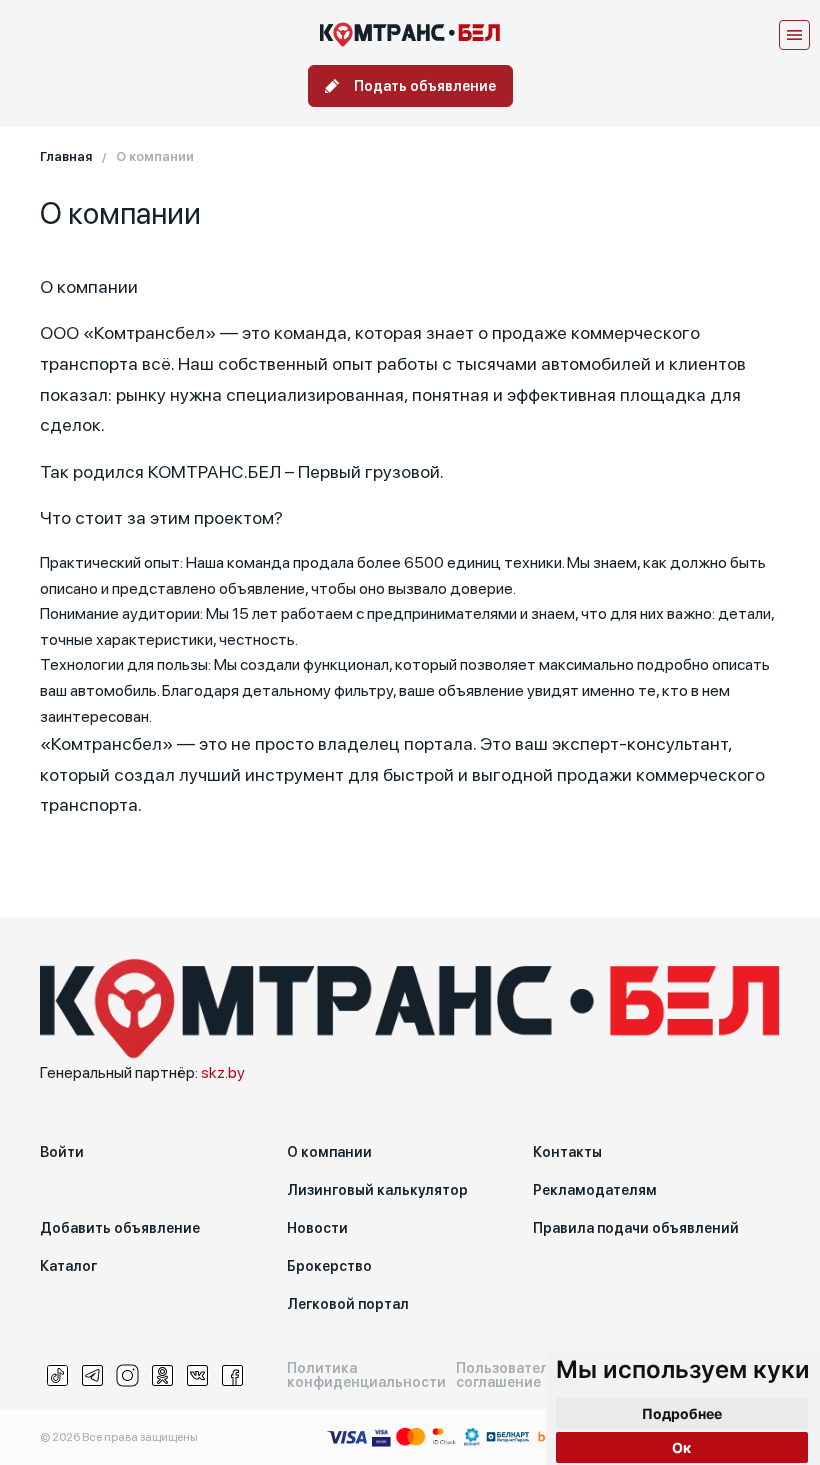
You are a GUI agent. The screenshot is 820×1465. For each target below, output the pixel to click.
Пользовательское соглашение (523, 1375)
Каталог (68, 1266)
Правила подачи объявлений (636, 1228)
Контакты (567, 1152)
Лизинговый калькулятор (377, 1190)
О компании (329, 1152)
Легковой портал (348, 1304)
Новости (317, 1228)
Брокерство (329, 1266)
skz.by (223, 1072)
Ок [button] (681, 1447)
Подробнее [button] (682, 1413)
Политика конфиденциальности (366, 1375)
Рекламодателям (595, 1190)
